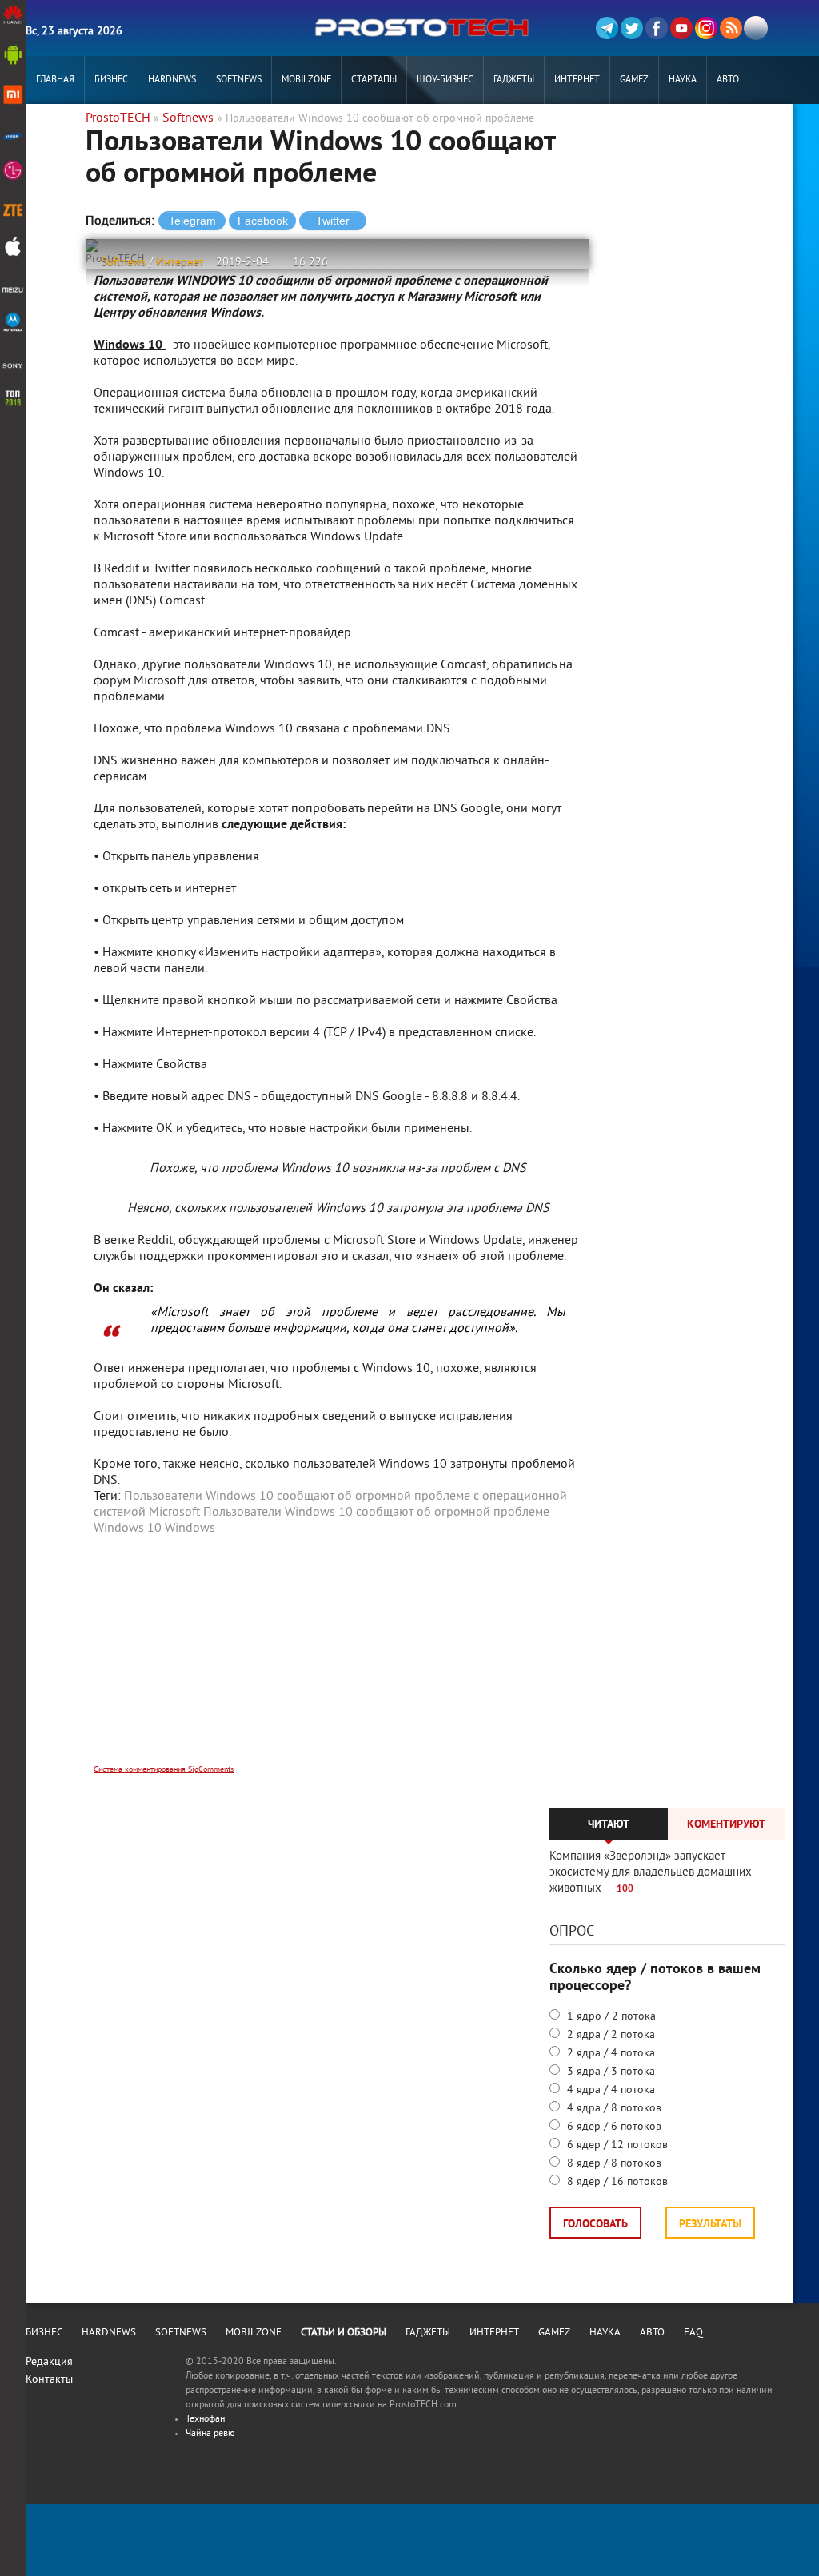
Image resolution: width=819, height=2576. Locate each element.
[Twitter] (632, 28)
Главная (55, 80)
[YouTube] (681, 28)
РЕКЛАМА (55, 128)
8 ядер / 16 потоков (616, 2182)
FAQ (693, 2333)
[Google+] (706, 28)
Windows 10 (128, 1529)
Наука (683, 80)
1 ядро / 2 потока (610, 2017)
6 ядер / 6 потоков (613, 2127)
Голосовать (595, 2225)
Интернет (577, 80)
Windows (190, 1529)
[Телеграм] (607, 28)
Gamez (634, 80)
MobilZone (306, 80)
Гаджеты (514, 80)
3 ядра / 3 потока (609, 2072)
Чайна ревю (210, 2434)
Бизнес (111, 80)
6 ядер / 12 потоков (616, 2145)
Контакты (49, 2380)
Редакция (49, 2362)
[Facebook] (657, 28)
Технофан (205, 2420)
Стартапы (374, 80)
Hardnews (172, 80)
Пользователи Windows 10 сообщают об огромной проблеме (376, 1513)
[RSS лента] (731, 28)
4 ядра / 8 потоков (613, 2109)
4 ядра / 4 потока (609, 2090)
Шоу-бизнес (445, 80)
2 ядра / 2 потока (609, 2035)
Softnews (239, 80)
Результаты (710, 2225)
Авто (728, 80)
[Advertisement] (338, 1661)
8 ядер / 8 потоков (613, 2164)
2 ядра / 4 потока (609, 2054)
